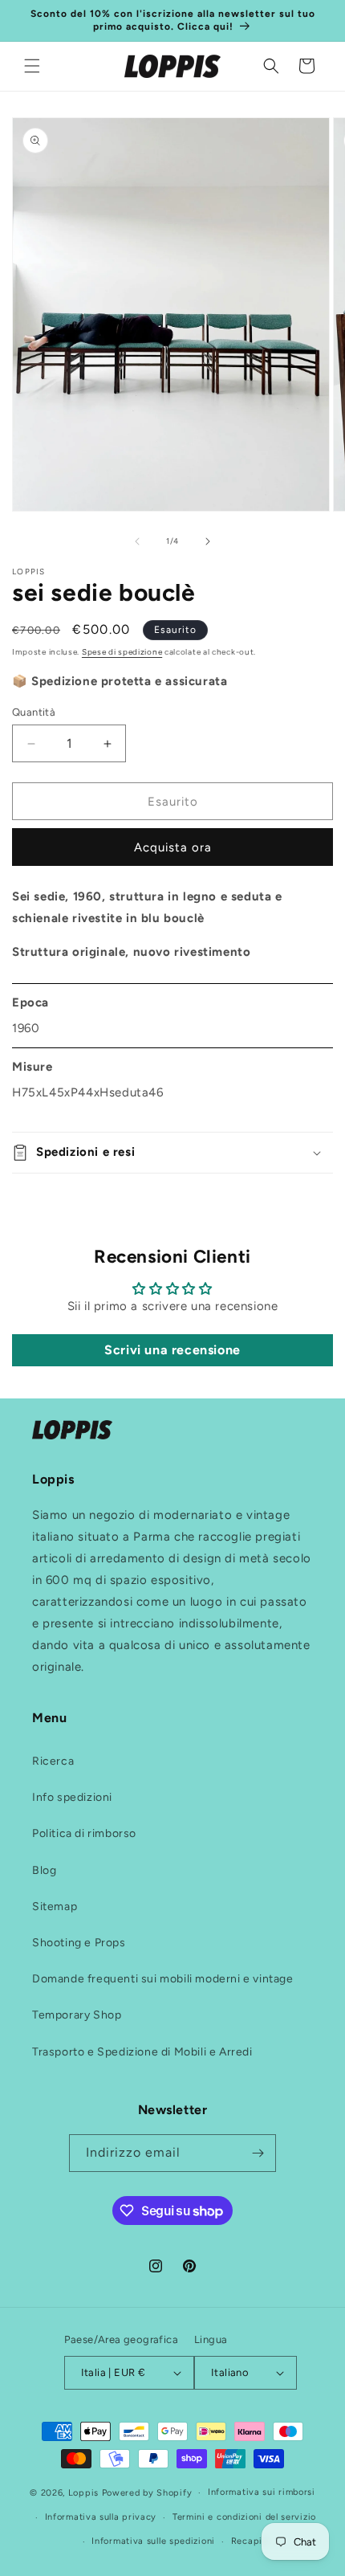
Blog (44, 1870)
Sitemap (55, 1906)
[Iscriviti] (258, 2153)
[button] (32, 66)
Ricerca (53, 1761)
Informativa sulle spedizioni (153, 2541)
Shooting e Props (79, 1943)
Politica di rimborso (84, 1833)
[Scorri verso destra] (208, 541)
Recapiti (250, 2541)
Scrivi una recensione (172, 1350)
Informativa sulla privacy (101, 2517)
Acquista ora (173, 847)
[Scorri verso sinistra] (137, 541)
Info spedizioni (72, 1797)
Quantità (34, 712)
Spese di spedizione (122, 652)
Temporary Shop (77, 2015)
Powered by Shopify (147, 2493)
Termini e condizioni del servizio (244, 2517)
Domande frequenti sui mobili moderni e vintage (163, 1979)
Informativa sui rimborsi (262, 2492)
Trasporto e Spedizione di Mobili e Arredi (142, 2052)
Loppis (85, 2493)
